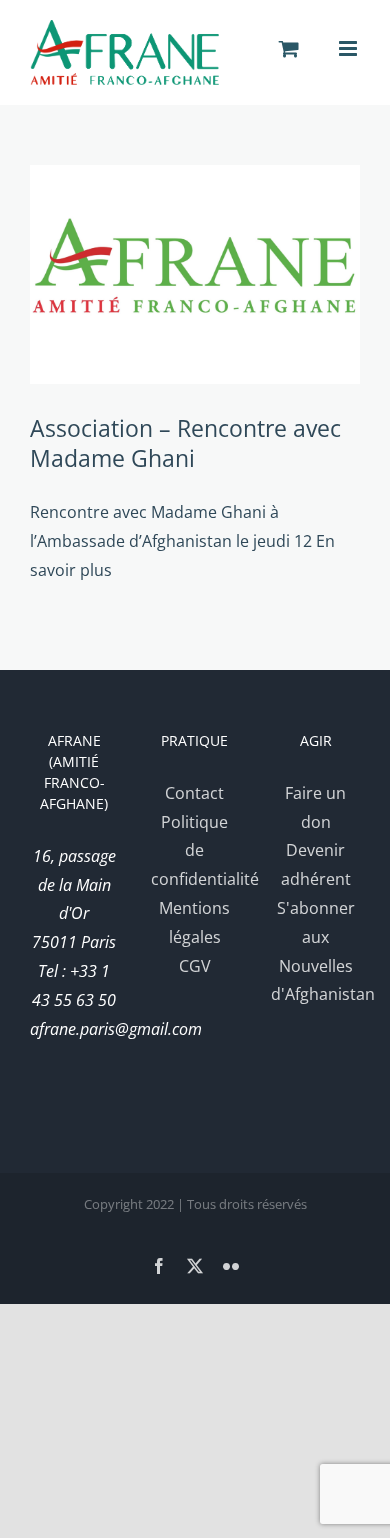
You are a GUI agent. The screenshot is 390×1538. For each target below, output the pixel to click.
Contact (194, 793)
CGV (195, 966)
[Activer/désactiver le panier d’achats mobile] (289, 48)
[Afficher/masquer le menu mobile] (349, 48)
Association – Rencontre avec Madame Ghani (185, 443)
